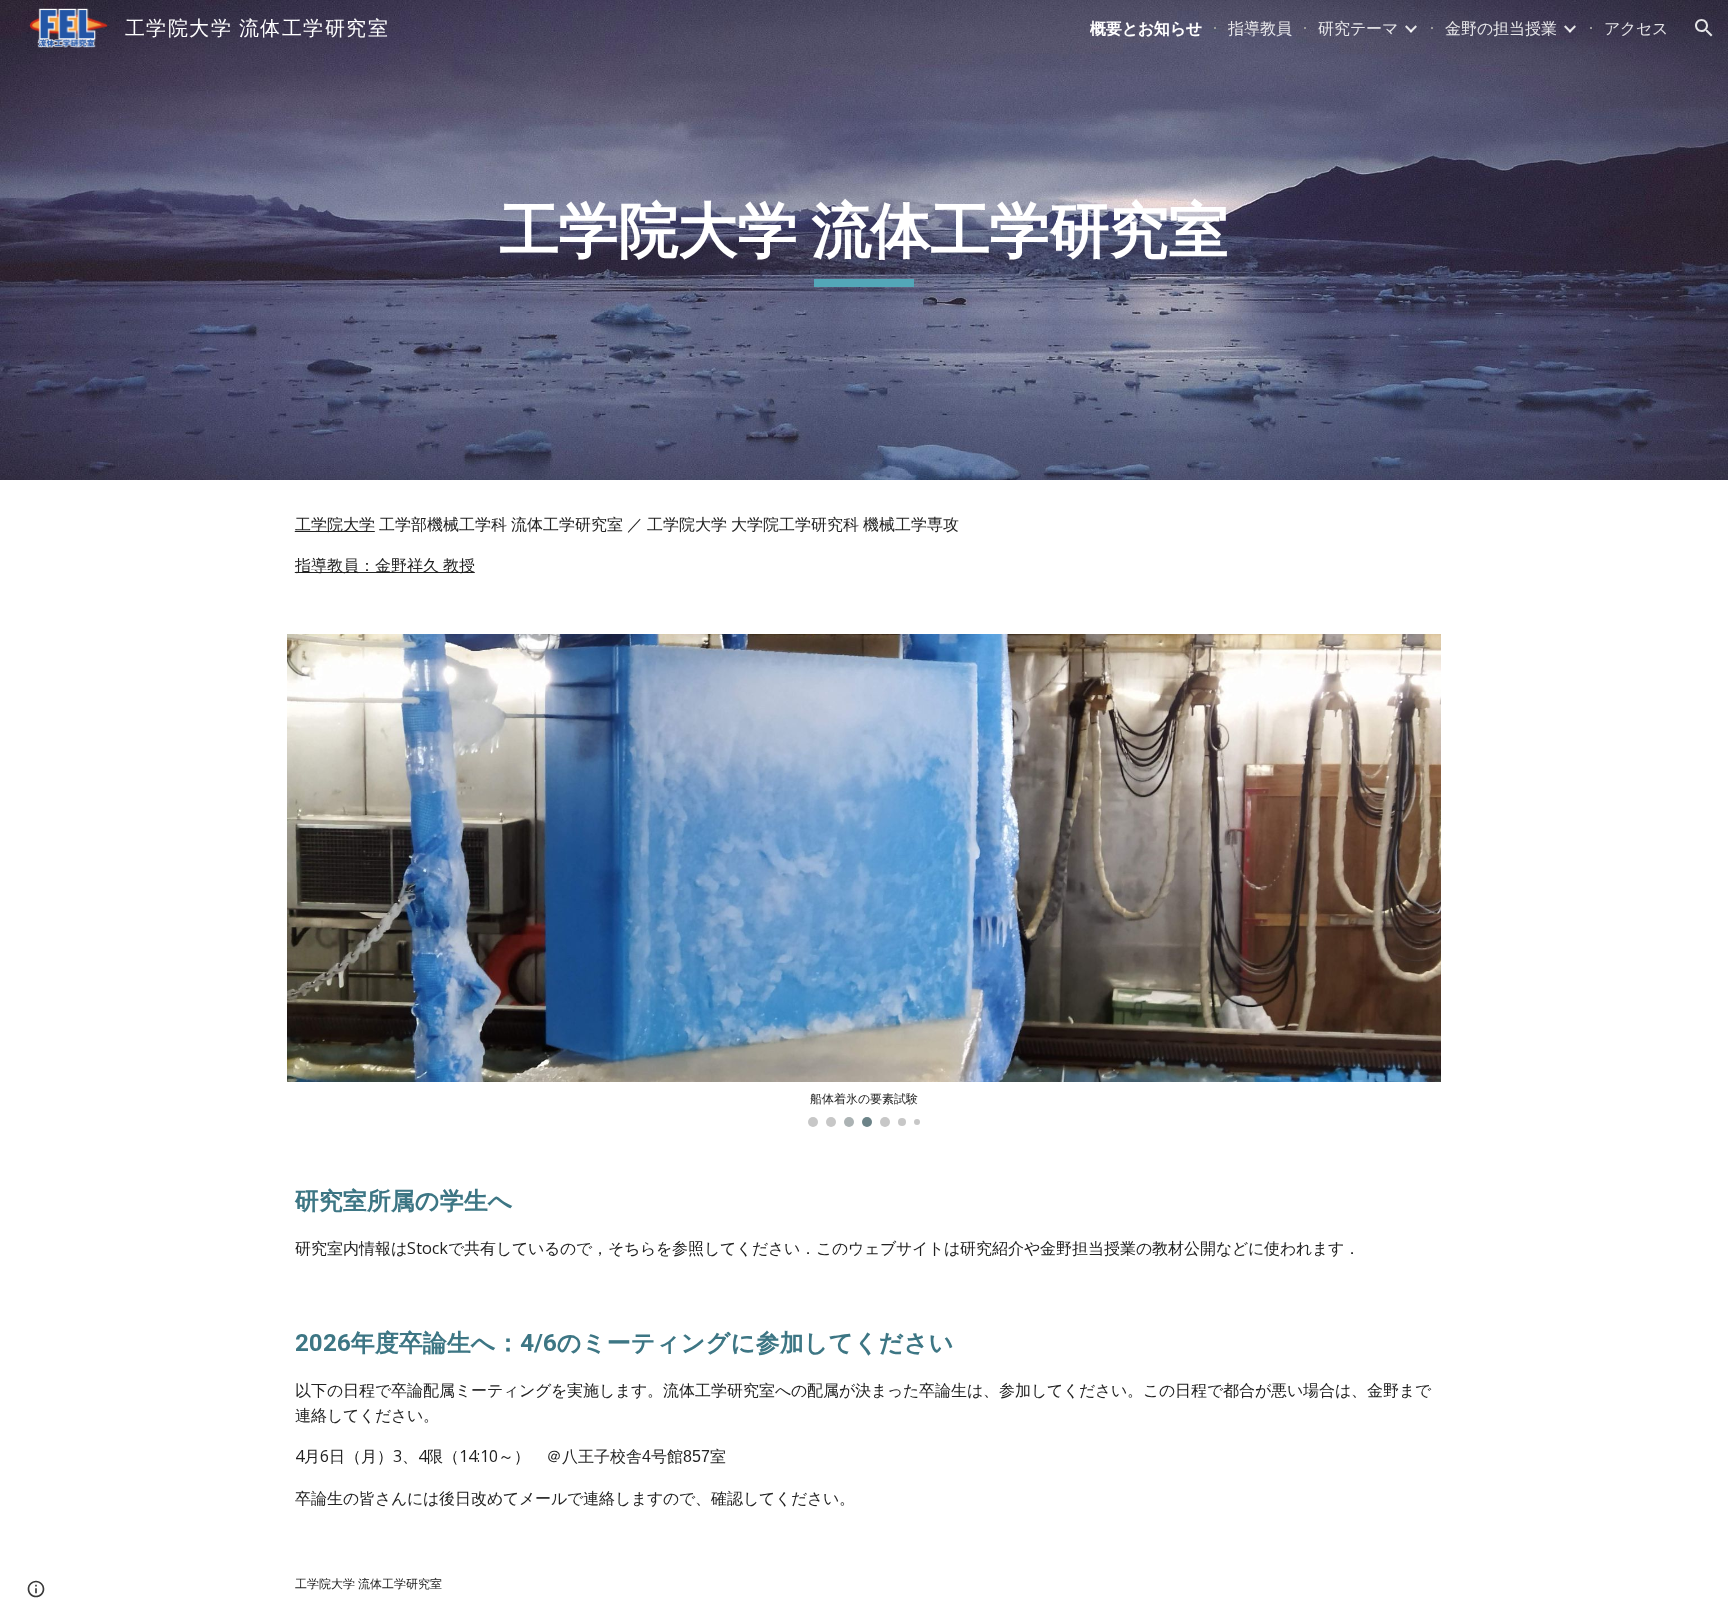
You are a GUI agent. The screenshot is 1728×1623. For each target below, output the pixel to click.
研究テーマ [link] (1358, 28)
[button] (1704, 28)
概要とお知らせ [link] (1146, 28)
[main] (864, 240)
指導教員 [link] (1260, 28)
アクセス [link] (1636, 28)
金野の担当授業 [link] (1501, 28)
